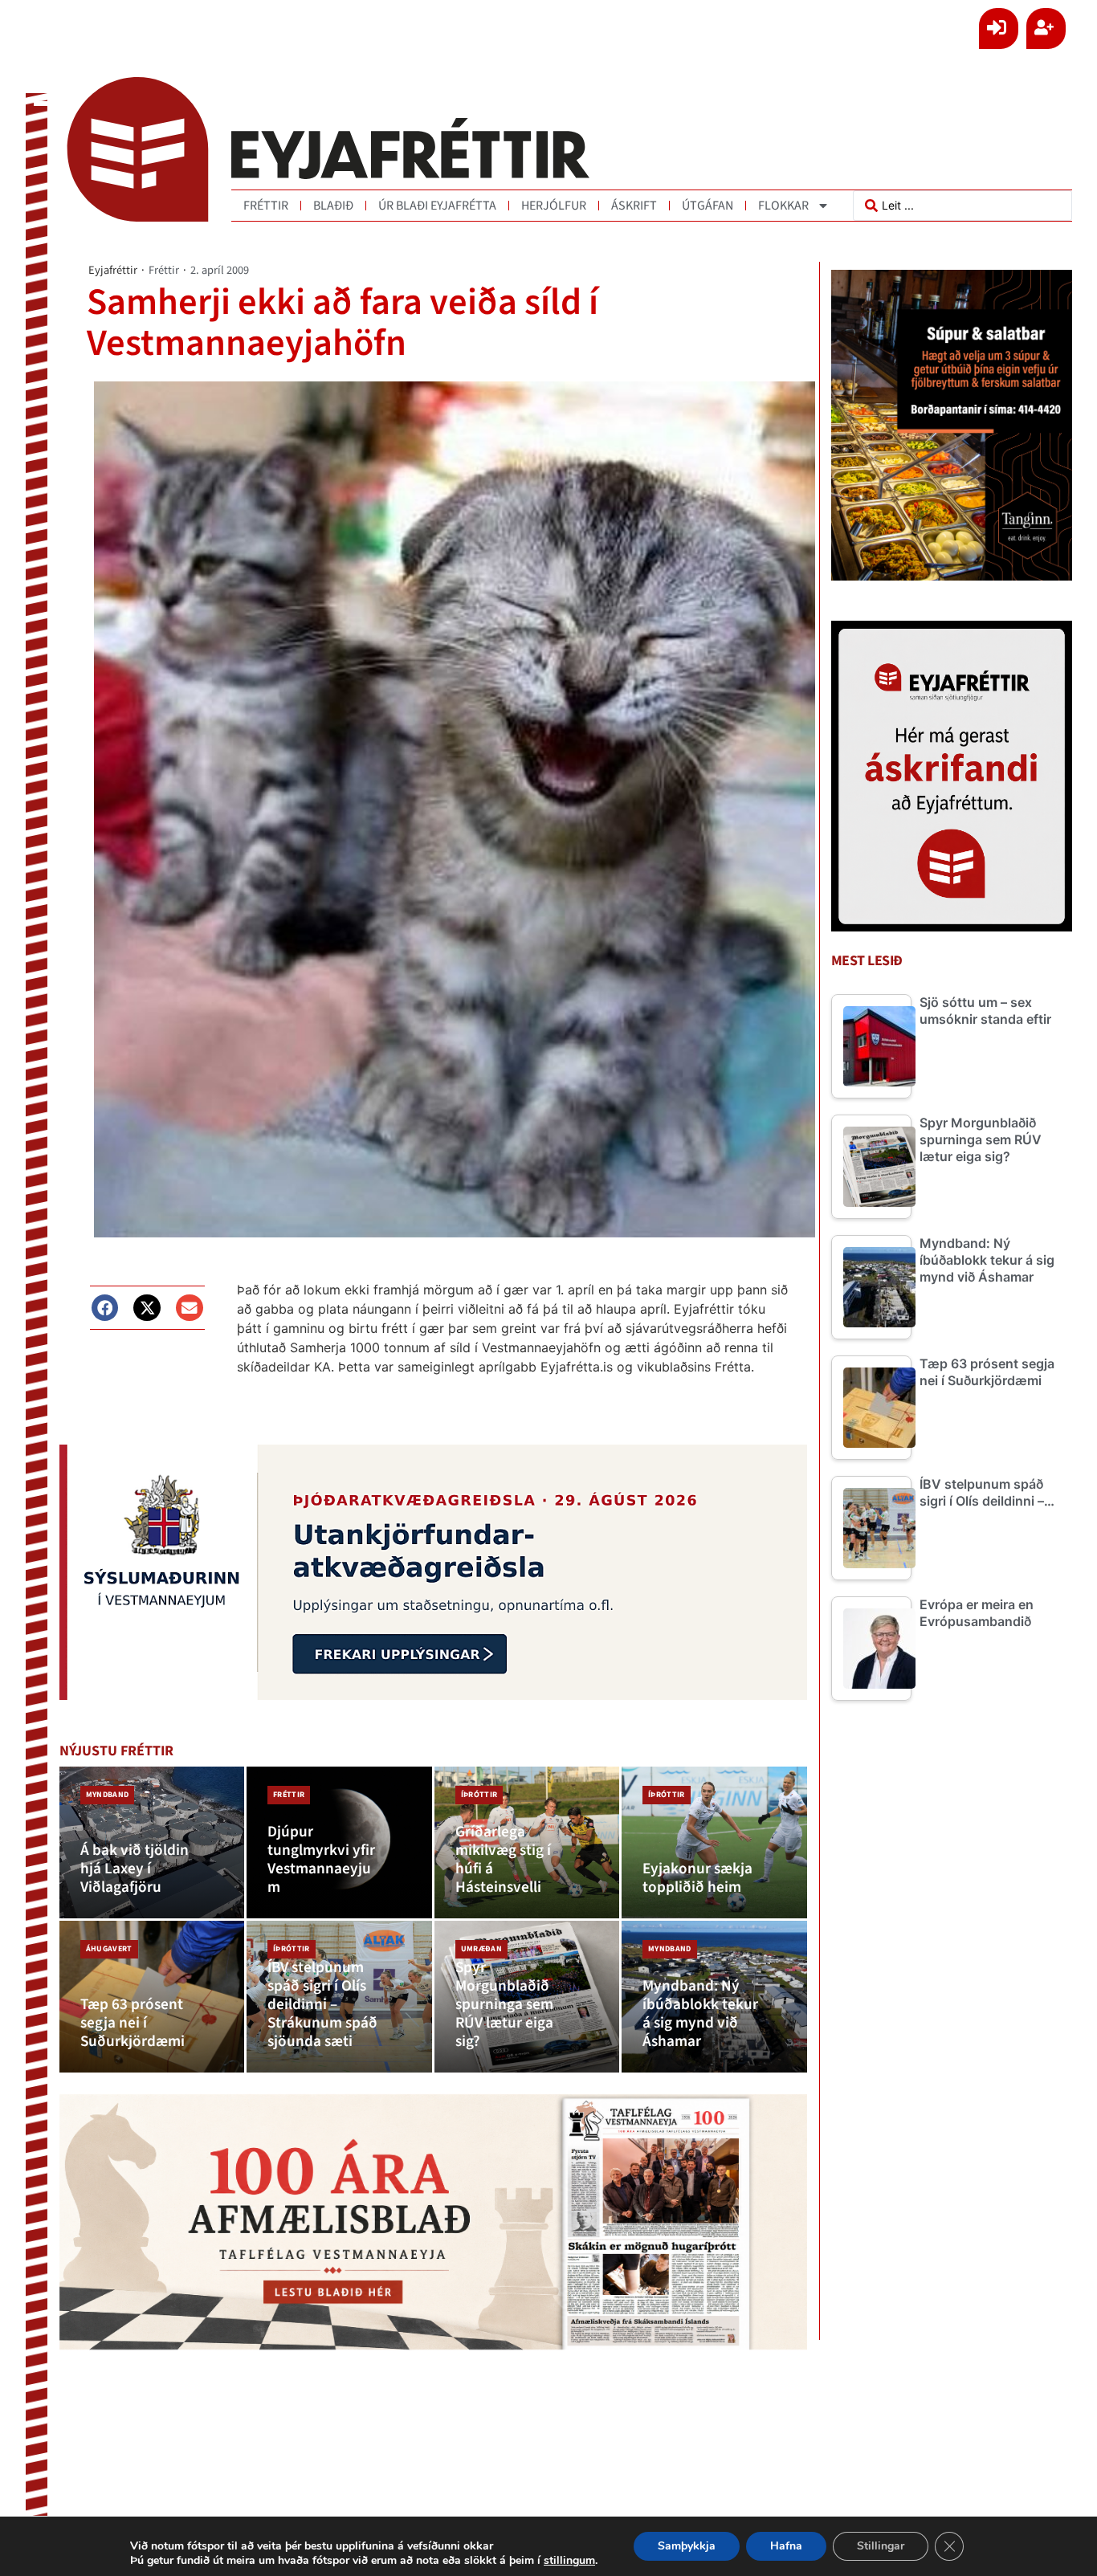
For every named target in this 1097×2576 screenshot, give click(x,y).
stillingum (569, 2561)
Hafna (786, 2546)
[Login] (999, 29)
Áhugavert (109, 1949)
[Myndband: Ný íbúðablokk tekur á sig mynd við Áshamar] (714, 1997)
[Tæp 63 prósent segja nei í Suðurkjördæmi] (152, 1997)
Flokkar (783, 206)
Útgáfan (708, 206)
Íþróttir (479, 1795)
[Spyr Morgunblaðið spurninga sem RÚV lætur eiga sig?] (527, 1997)
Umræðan (481, 1949)
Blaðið (333, 206)
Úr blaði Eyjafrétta (437, 206)
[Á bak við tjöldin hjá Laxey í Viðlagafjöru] (152, 1842)
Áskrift (634, 206)
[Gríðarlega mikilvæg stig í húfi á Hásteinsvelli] (527, 1842)
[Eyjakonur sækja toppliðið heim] (714, 1842)
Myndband (108, 1795)
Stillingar (881, 2546)
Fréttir (266, 206)
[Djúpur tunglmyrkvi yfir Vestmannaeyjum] (339, 1842)
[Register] (1046, 29)
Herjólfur (554, 206)
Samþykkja (687, 2546)
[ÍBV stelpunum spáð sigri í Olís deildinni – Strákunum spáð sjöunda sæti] (339, 1997)
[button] (105, 1308)
